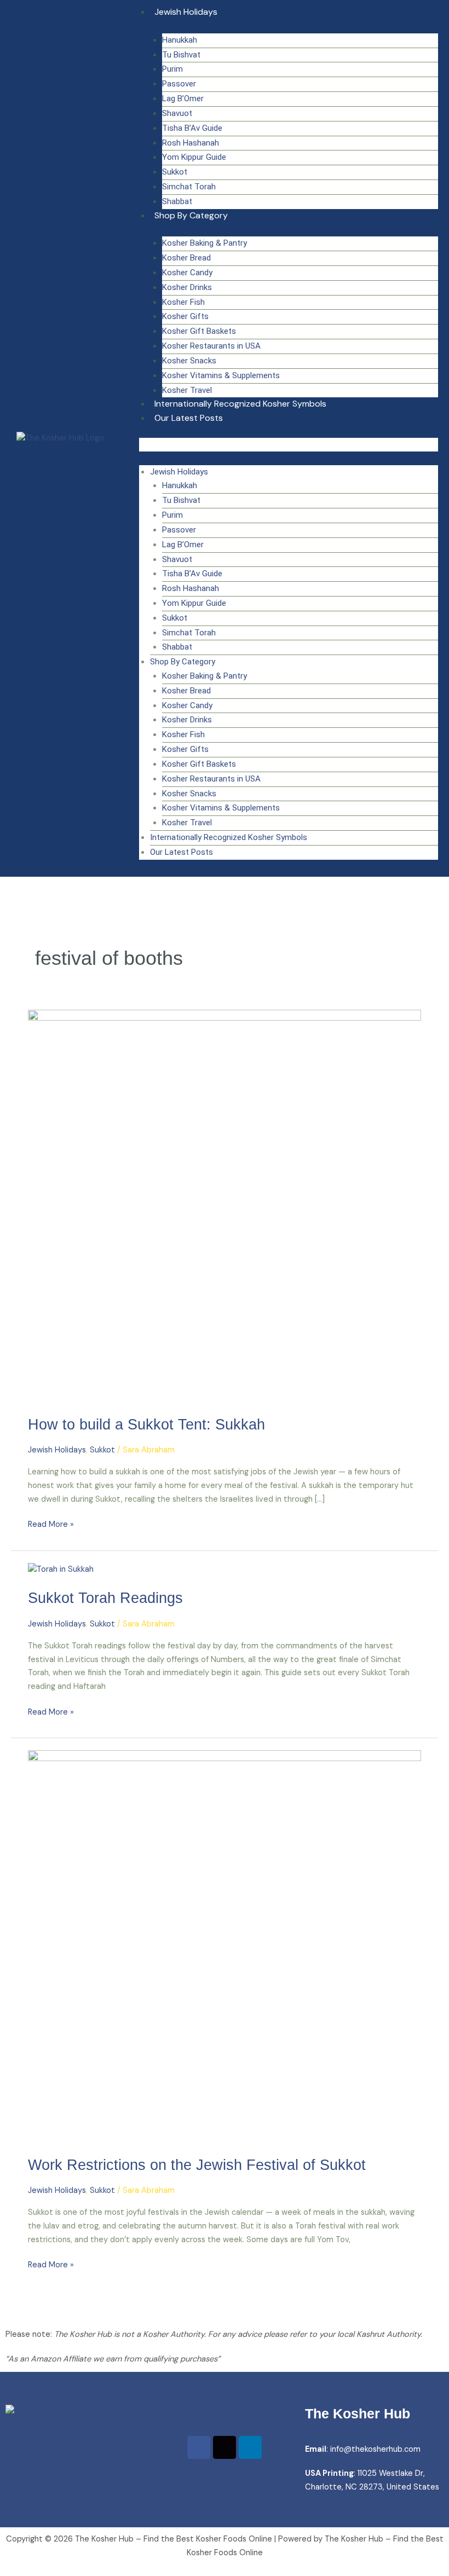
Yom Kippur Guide (194, 157)
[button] (289, 445)
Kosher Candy (187, 273)
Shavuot (177, 113)
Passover (179, 84)
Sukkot (175, 172)
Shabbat (177, 201)
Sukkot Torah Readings (105, 1598)
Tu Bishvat (181, 55)
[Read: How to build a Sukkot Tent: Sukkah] (225, 1206)
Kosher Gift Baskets (199, 331)
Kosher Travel (187, 390)
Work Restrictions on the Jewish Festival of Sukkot (197, 2165)
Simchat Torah (189, 187)
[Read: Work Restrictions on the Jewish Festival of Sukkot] (225, 1946)
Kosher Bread (186, 258)
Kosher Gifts (185, 316)
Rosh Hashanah (191, 143)
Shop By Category (191, 215)
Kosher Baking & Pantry (205, 243)
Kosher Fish (183, 302)
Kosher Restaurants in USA (211, 346)
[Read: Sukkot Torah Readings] (61, 1569)
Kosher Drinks (187, 287)
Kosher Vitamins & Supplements (221, 375)
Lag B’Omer (183, 99)
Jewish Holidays (186, 12)
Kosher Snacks (189, 361)
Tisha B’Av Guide (192, 128)
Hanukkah (180, 40)
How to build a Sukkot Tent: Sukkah (146, 1424)
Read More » (51, 1524)
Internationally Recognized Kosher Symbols (240, 404)
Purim (172, 69)
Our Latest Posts (189, 418)
